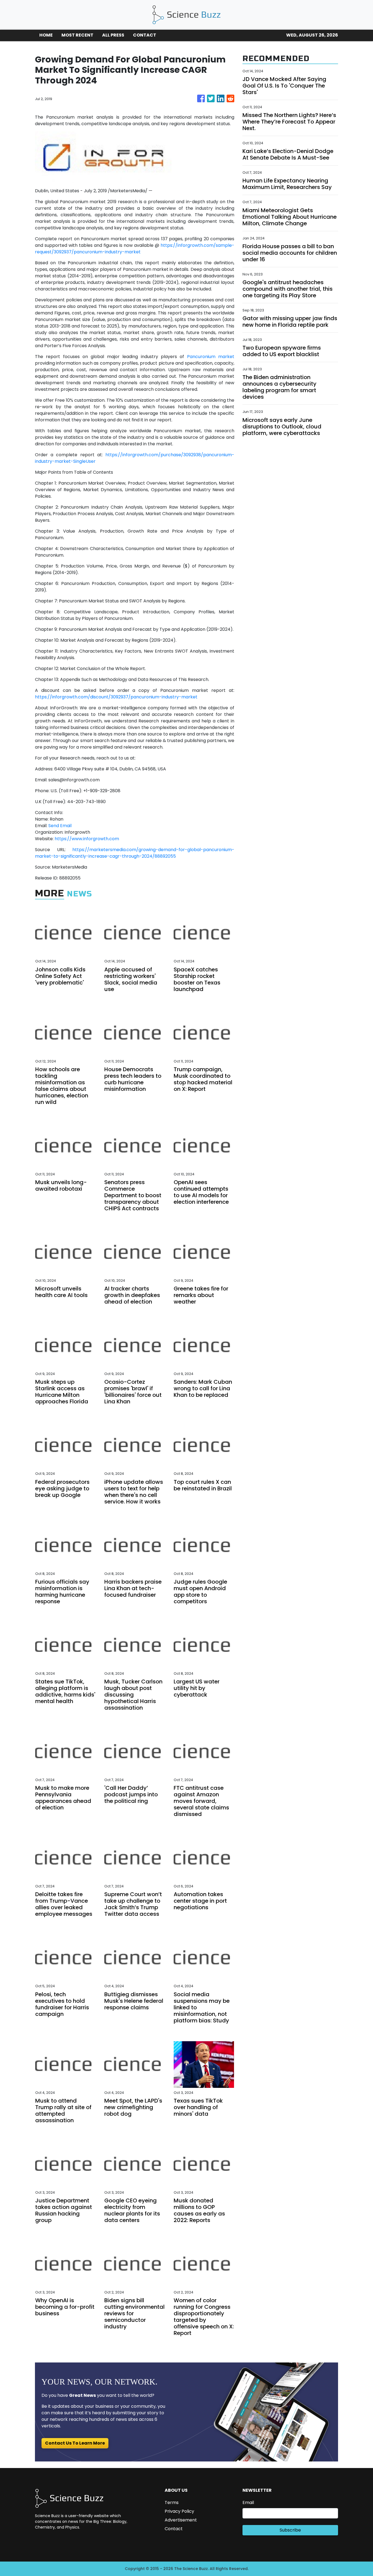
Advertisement (181, 2520)
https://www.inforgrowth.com (87, 839)
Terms (172, 2503)
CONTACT (145, 35)
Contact (174, 2529)
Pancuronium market (211, 357)
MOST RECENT (77, 35)
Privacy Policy (179, 2511)
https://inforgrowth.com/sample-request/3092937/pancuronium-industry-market (135, 249)
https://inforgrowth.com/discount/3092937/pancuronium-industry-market (116, 697)
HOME (46, 35)
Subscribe (290, 2530)
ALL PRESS (113, 35)
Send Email (60, 826)
